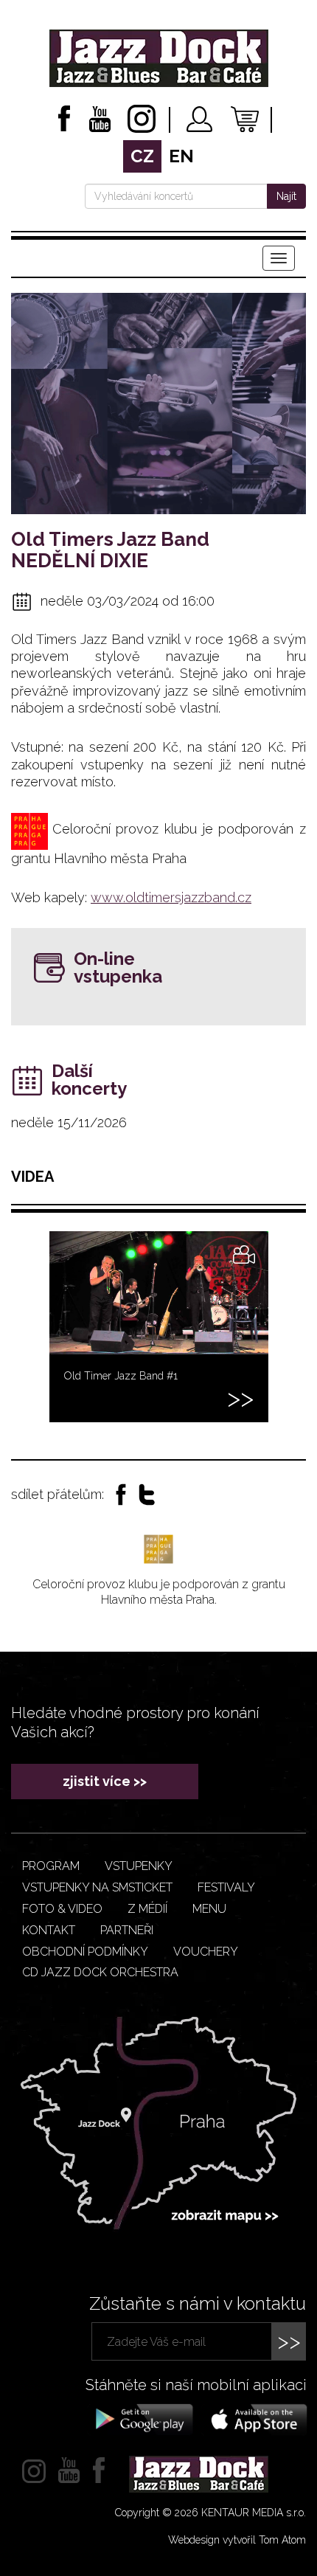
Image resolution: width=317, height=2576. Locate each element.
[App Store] (254, 2419)
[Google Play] (142, 2419)
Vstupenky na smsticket (97, 1887)
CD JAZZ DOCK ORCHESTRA (100, 1972)
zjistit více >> (105, 1781)
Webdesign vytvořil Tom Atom (237, 2540)
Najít (286, 196)
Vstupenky (139, 1866)
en (181, 156)
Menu (209, 1909)
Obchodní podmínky (85, 1952)
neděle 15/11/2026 (69, 1122)
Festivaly (226, 1887)
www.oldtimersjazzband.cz (171, 897)
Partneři (127, 1930)
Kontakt (49, 1930)
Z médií (147, 1909)
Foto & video (62, 1909)
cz (142, 156)
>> (289, 2341)
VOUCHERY (206, 1952)
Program (51, 1866)
